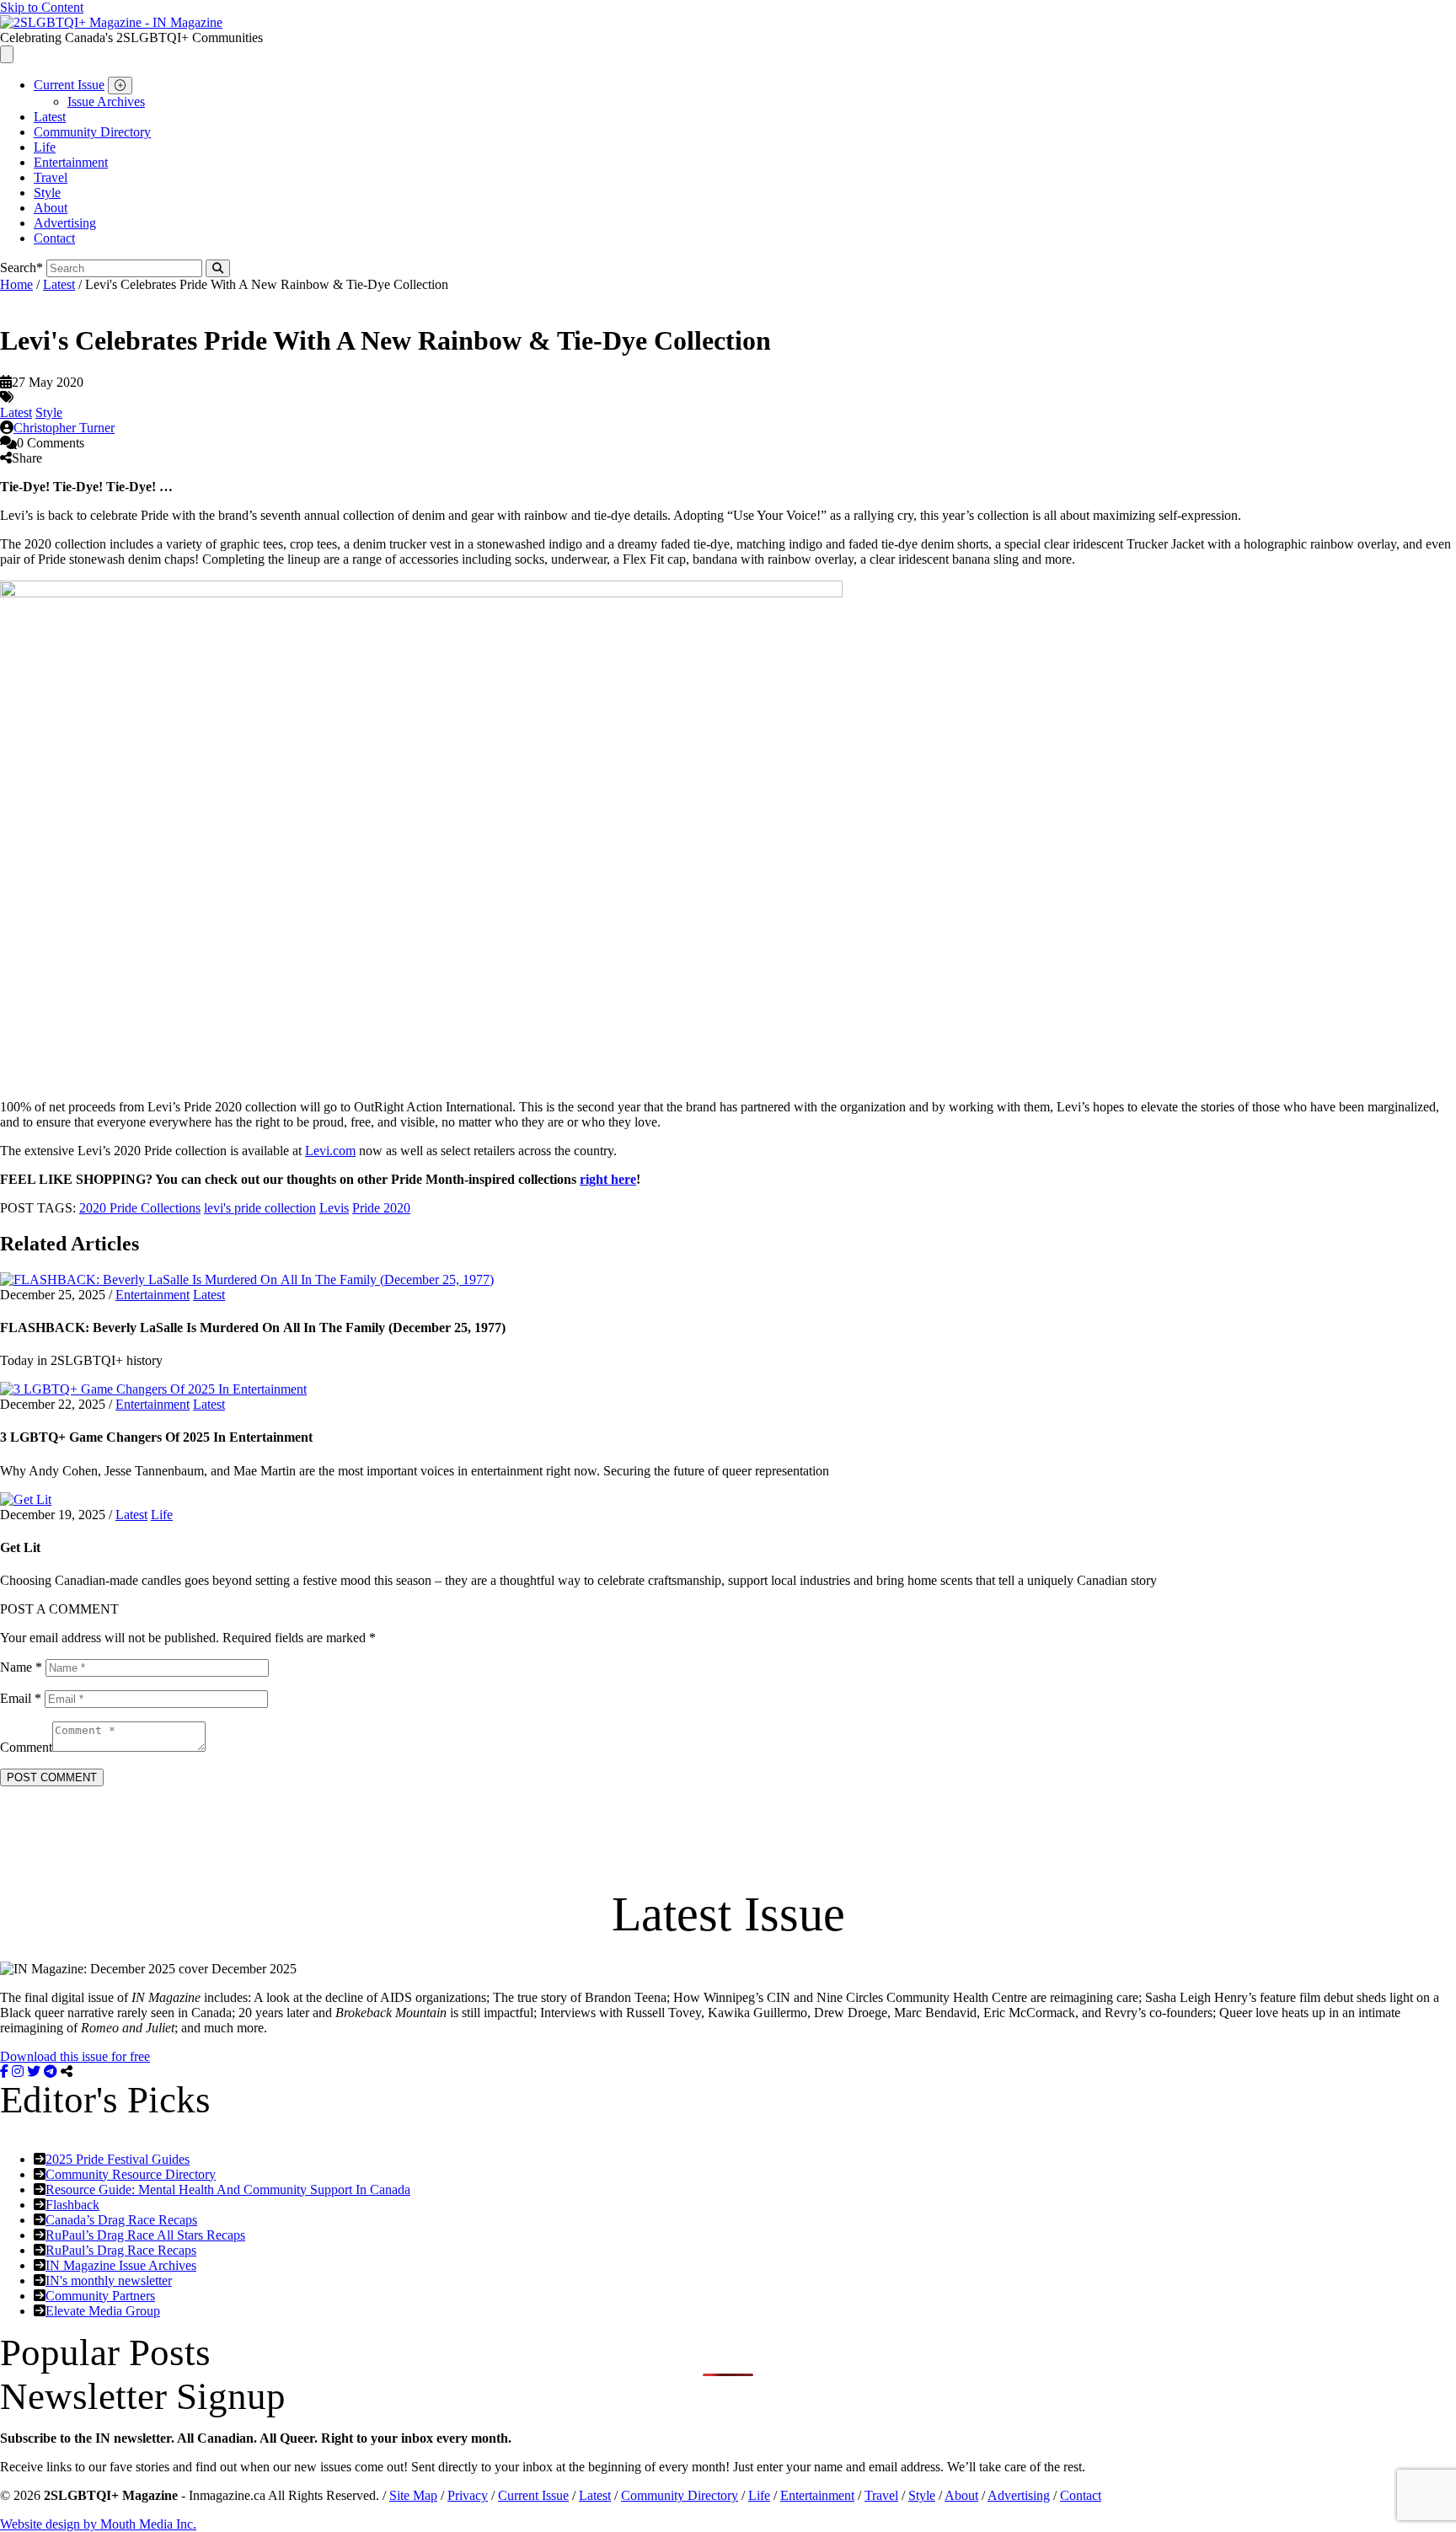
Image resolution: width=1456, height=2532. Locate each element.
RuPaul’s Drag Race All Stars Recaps (145, 2235)
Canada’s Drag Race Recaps (121, 2220)
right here (608, 1179)
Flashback (72, 2205)
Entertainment (71, 162)
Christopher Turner (64, 428)
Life (45, 147)
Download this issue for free (75, 2056)
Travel (51, 177)
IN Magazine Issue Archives (121, 2265)
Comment (26, 1747)
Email (21, 1698)
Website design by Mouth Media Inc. (98, 2524)
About (51, 208)
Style (47, 193)
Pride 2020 (381, 1208)
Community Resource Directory (131, 2174)
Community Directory (92, 132)
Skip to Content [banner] (42, 7)
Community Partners (100, 2296)
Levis (334, 1208)
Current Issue (69, 85)
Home (16, 284)
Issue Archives (106, 102)
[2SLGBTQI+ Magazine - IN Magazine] (111, 22)
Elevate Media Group (103, 2311)
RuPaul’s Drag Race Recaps (121, 2250)
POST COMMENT (52, 1777)
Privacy (468, 2495)
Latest (50, 117)
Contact (54, 238)
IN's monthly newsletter (109, 2280)
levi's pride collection (260, 1208)
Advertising (65, 223)
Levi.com (330, 1151)
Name (21, 1667)
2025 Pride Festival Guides (118, 2159)
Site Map (413, 2495)
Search (21, 268)
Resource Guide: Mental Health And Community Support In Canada (228, 2189)
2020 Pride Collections (140, 1208)
